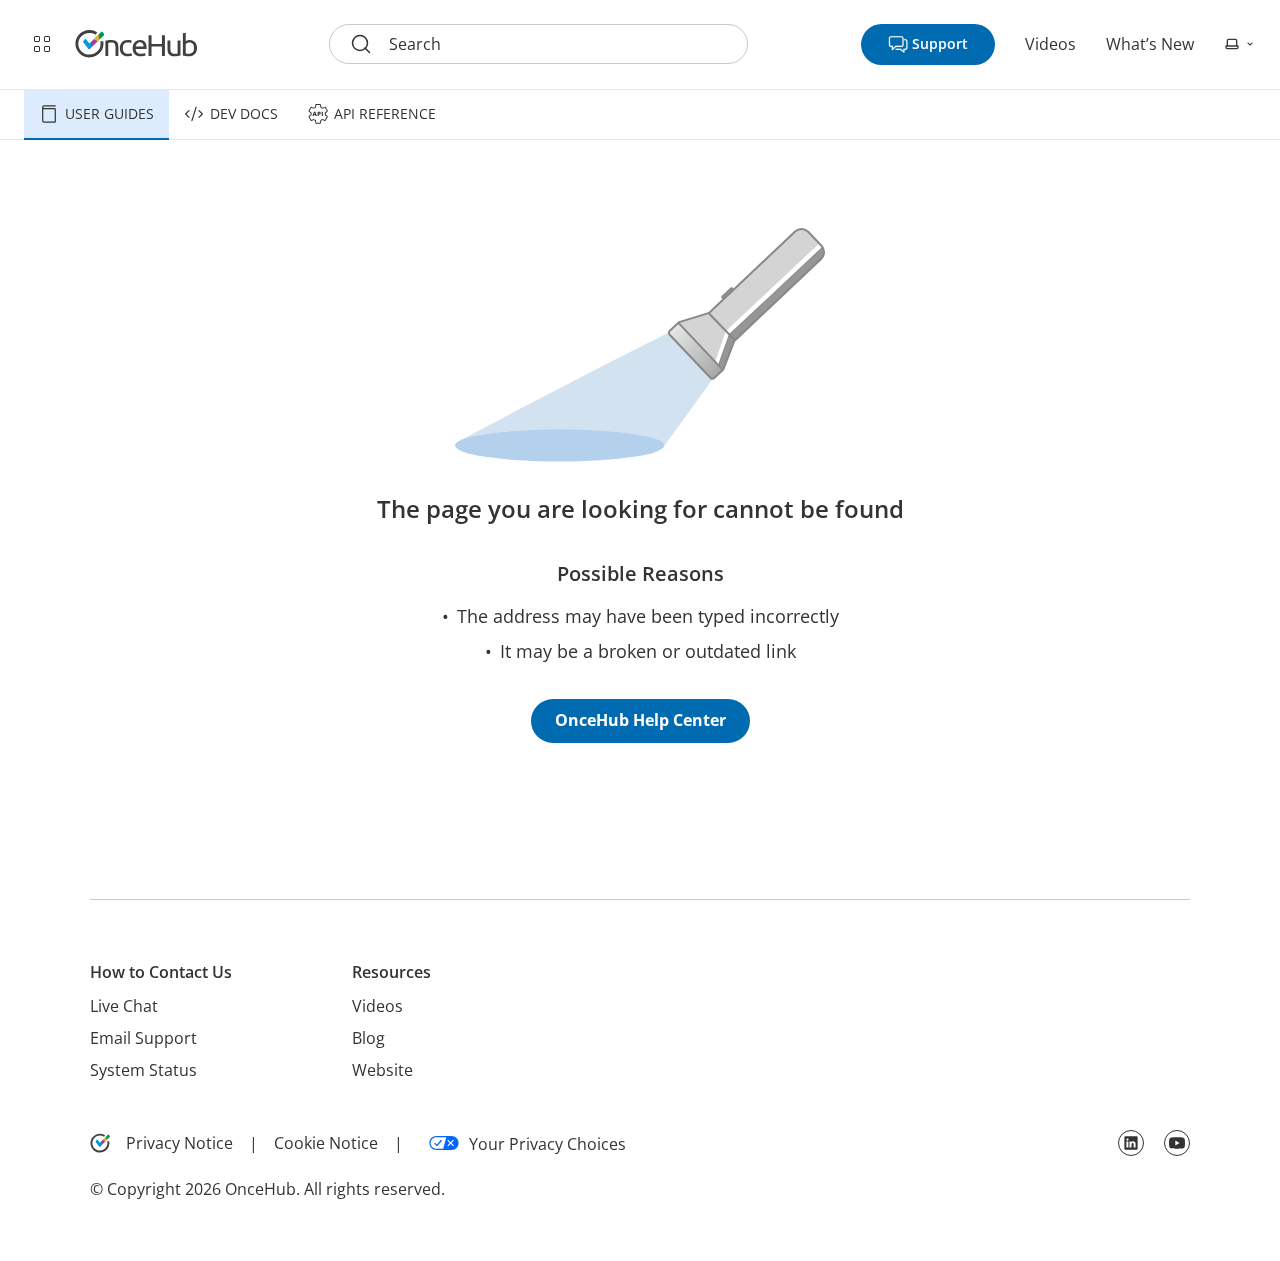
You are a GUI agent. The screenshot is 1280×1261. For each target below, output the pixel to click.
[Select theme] (1240, 44)
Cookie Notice (326, 1143)
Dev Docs (244, 113)
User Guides (109, 113)
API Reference (385, 113)
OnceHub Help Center (640, 720)
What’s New (1150, 44)
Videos (1050, 44)
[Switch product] (42, 44)
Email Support (143, 1038)
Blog (368, 1038)
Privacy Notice (179, 1143)
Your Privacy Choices (547, 1144)
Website (382, 1070)
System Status (143, 1070)
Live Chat (124, 1006)
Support (940, 43)
